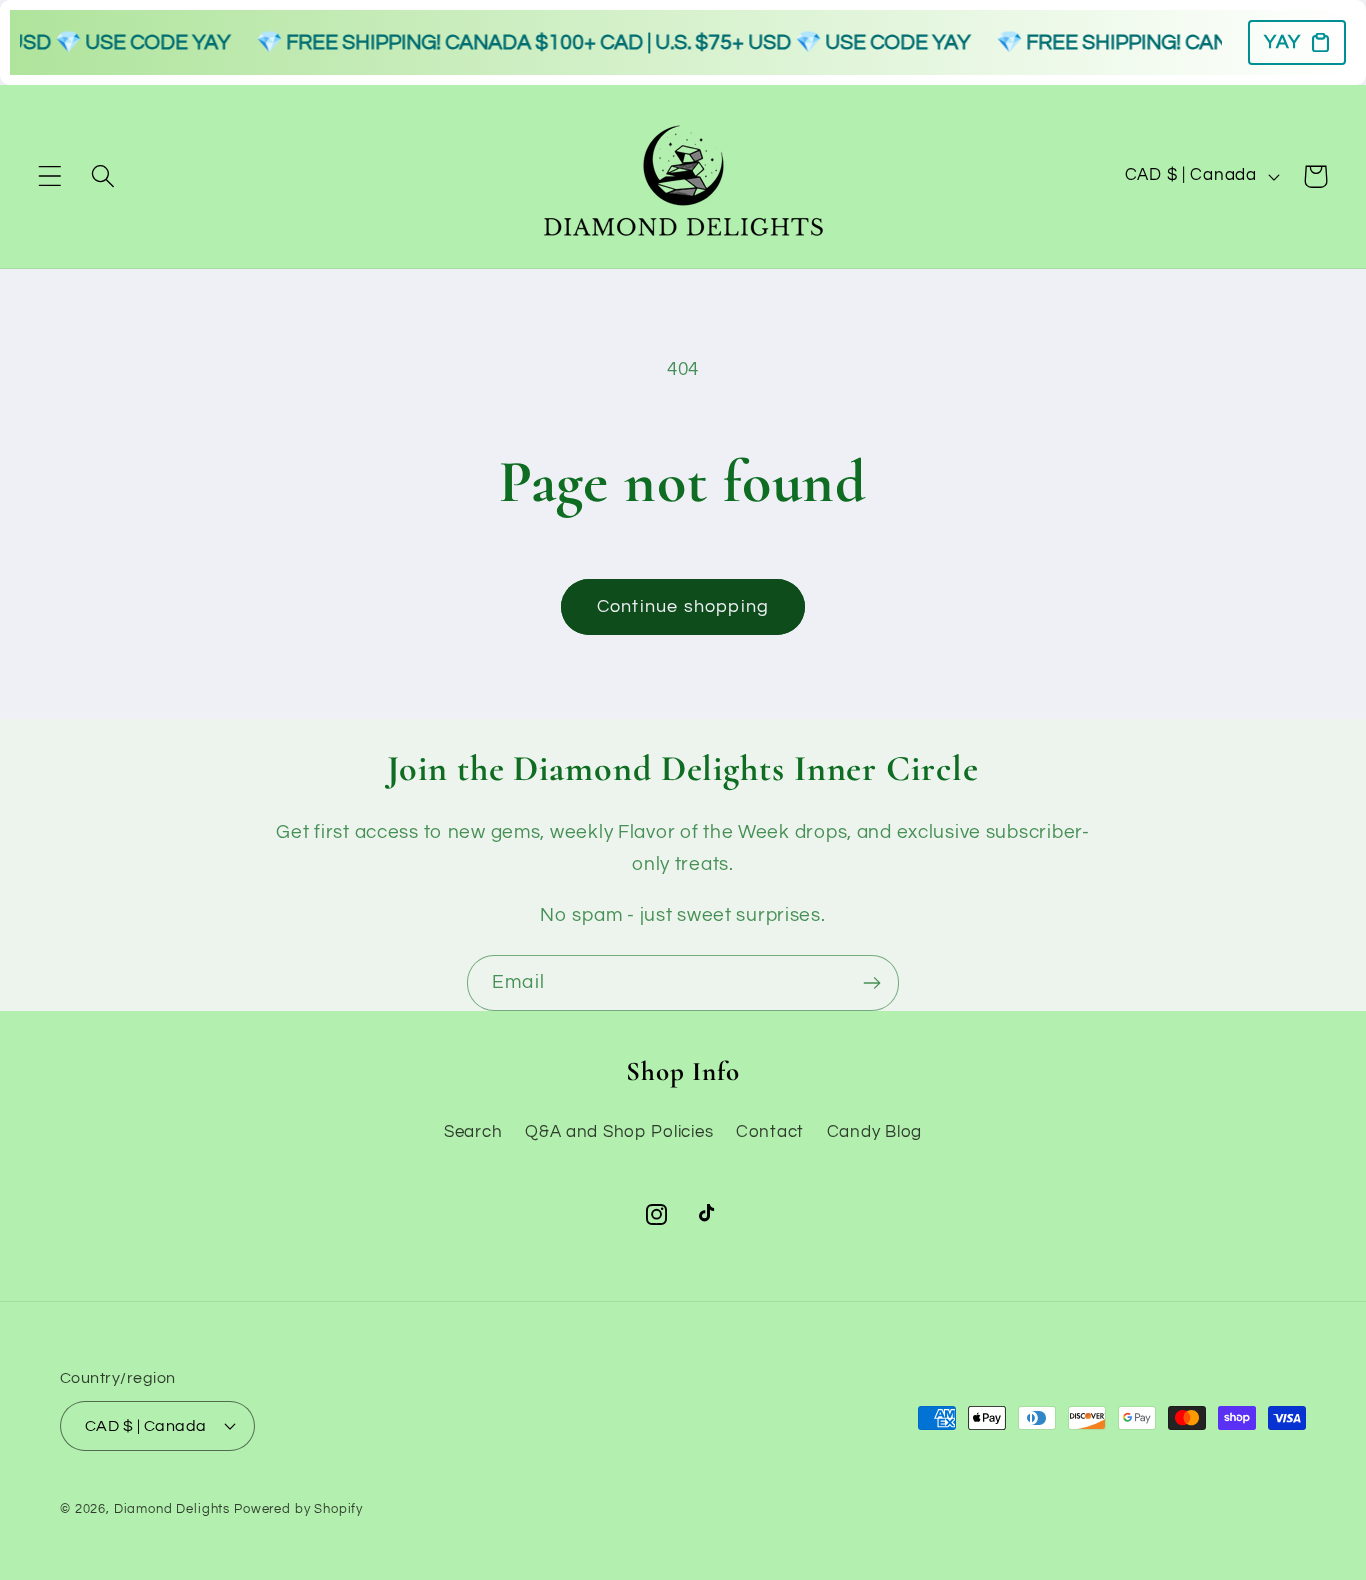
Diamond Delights (172, 1509)
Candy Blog (874, 1131)
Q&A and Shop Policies (619, 1131)
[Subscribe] (871, 983)
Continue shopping (683, 606)
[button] (50, 176)
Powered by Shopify (298, 1509)
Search (473, 1131)
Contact (770, 1131)
